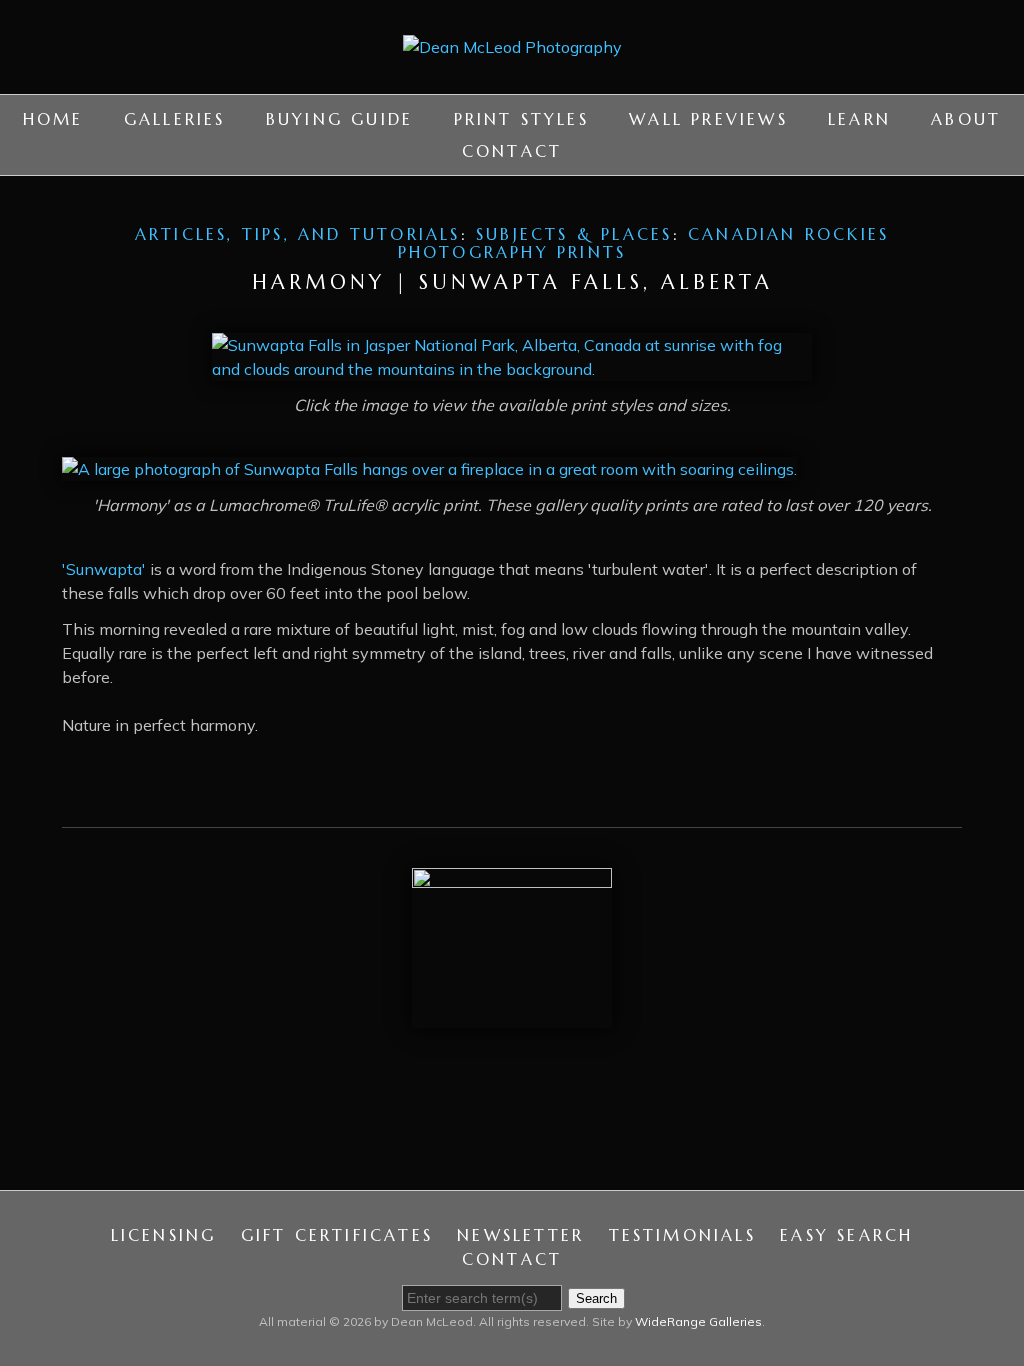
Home (53, 119)
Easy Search (846, 1235)
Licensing (164, 1235)
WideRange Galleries (698, 1321)
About (966, 119)
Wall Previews (708, 119)
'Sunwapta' (104, 569)
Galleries (175, 119)
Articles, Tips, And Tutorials (298, 234)
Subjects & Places (574, 234)
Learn (859, 119)
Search (596, 1298)
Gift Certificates (337, 1235)
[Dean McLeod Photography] (512, 82)
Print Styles (521, 119)
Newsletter (520, 1235)
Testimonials (682, 1235)
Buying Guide (339, 119)
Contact (512, 151)
